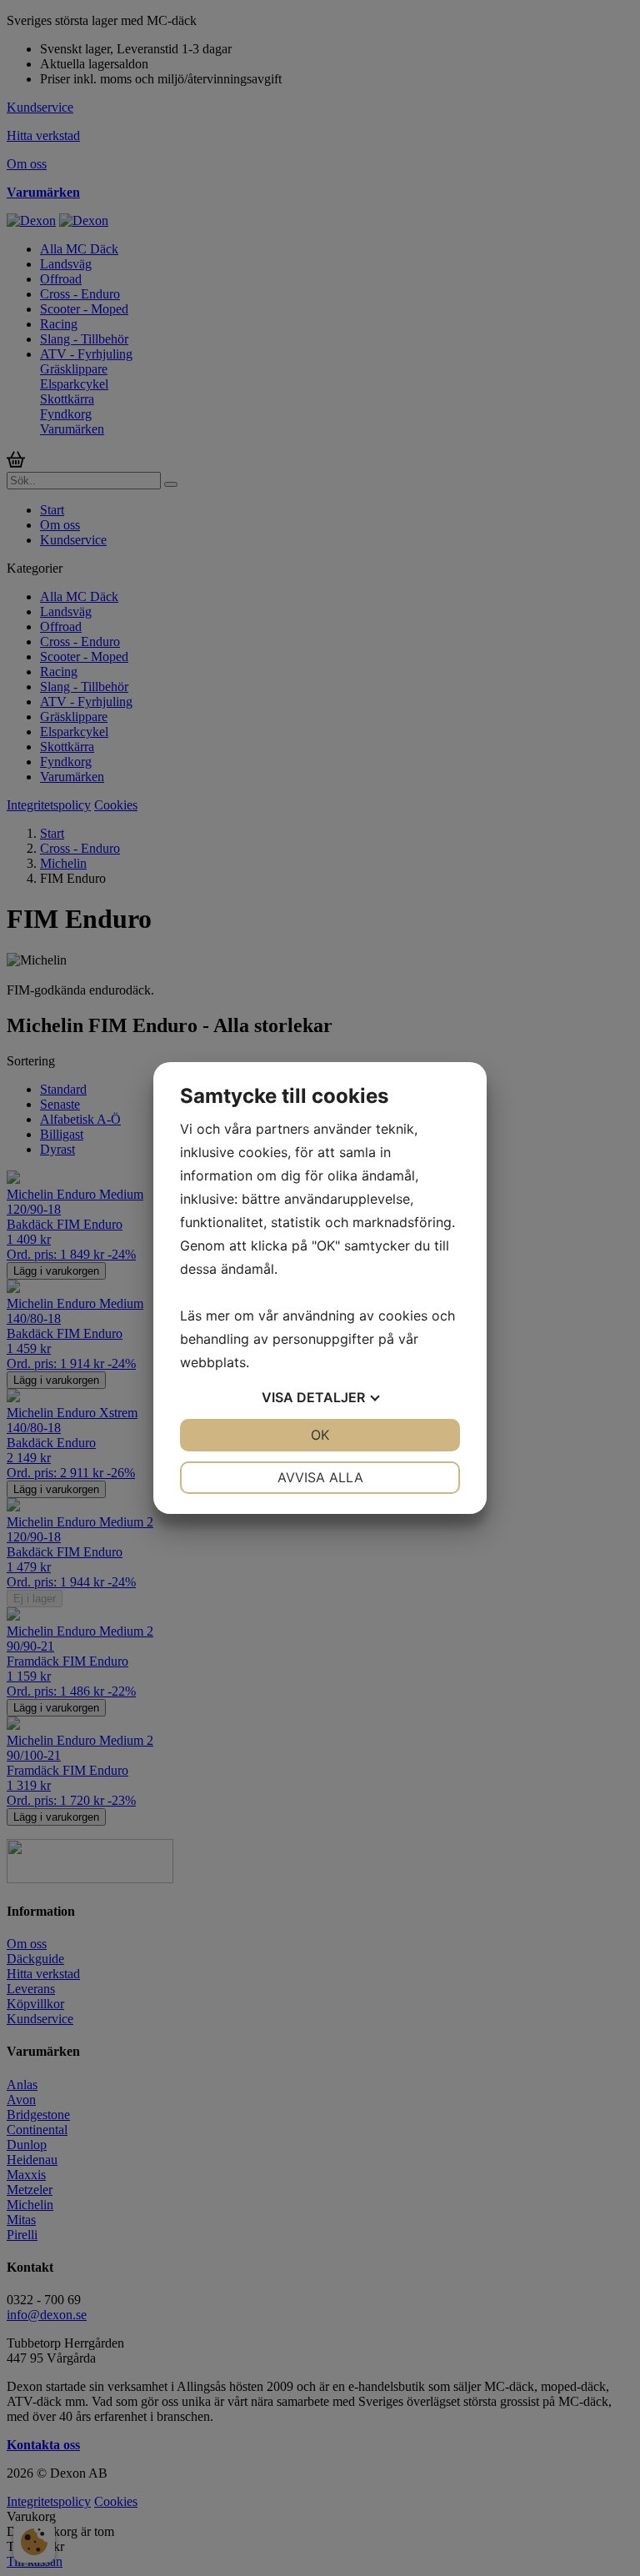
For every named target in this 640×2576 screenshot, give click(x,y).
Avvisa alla (320, 1477)
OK (320, 1435)
